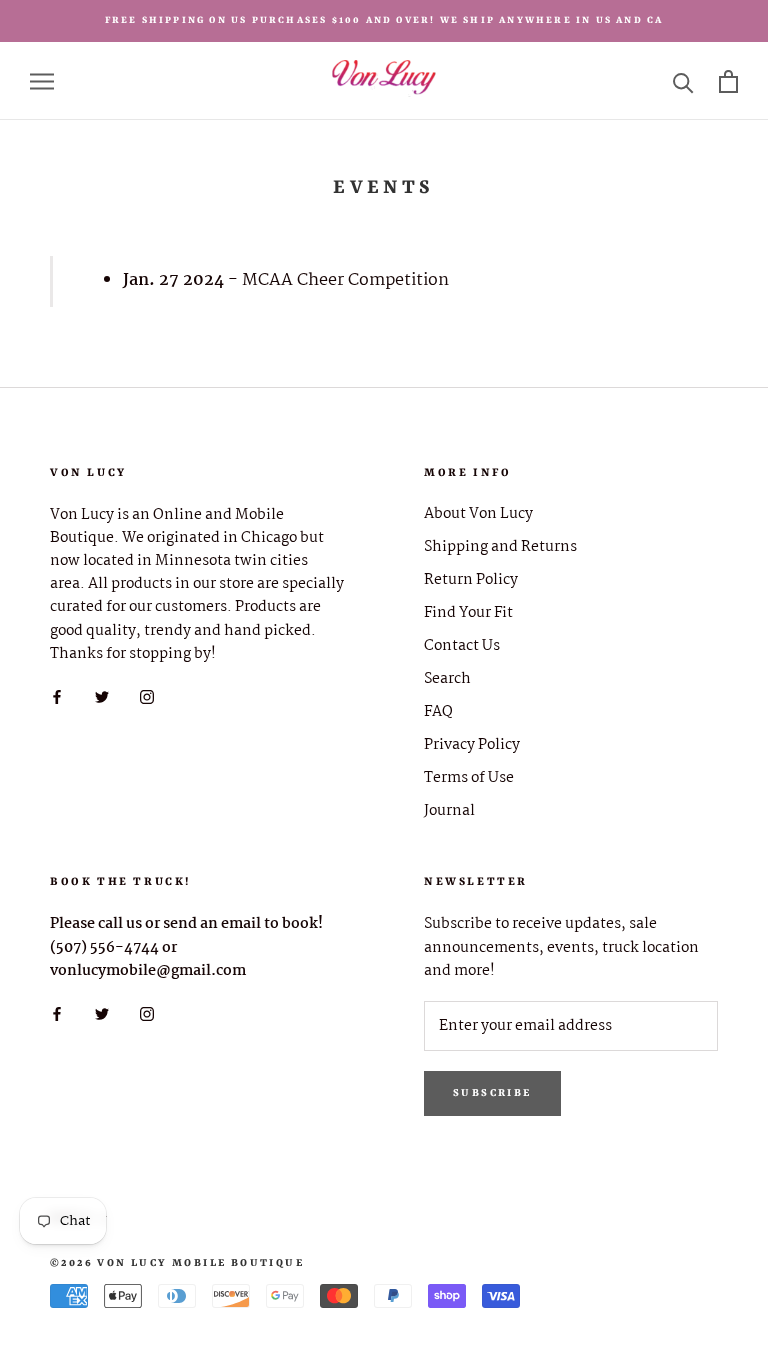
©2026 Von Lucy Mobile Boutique (177, 1263)
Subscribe (492, 1093)
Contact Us (462, 646)
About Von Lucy (478, 514)
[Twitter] (102, 697)
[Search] (683, 81)
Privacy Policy (472, 745)
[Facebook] (57, 697)
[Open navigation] (42, 81)
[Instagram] (147, 697)
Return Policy (471, 580)
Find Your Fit (468, 613)
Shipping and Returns (500, 547)
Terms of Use (469, 778)
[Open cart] (728, 81)
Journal (449, 811)
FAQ (438, 712)
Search (447, 679)
